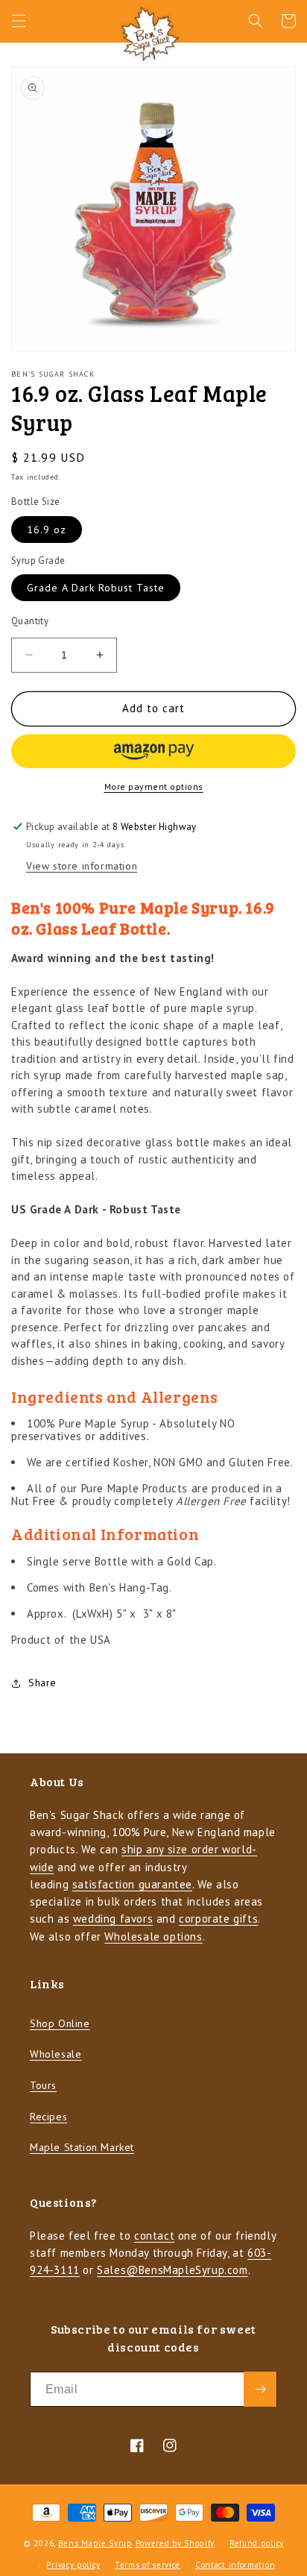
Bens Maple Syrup (95, 2543)
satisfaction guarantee (132, 1884)
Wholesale (56, 2054)
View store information (82, 866)
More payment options (154, 786)
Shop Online (60, 2023)
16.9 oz (47, 530)
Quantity (30, 621)
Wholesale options (153, 1936)
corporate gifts (218, 1919)
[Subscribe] (260, 2389)
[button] (19, 21)
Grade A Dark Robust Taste (96, 588)
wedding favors (113, 1919)
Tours (43, 2085)
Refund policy (257, 2543)
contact (154, 2236)
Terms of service (148, 2565)
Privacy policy (73, 2565)
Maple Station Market (82, 2147)
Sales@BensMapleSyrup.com (172, 2270)
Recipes (48, 2117)
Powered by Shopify (175, 2543)
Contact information (235, 2565)
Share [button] (42, 1683)
